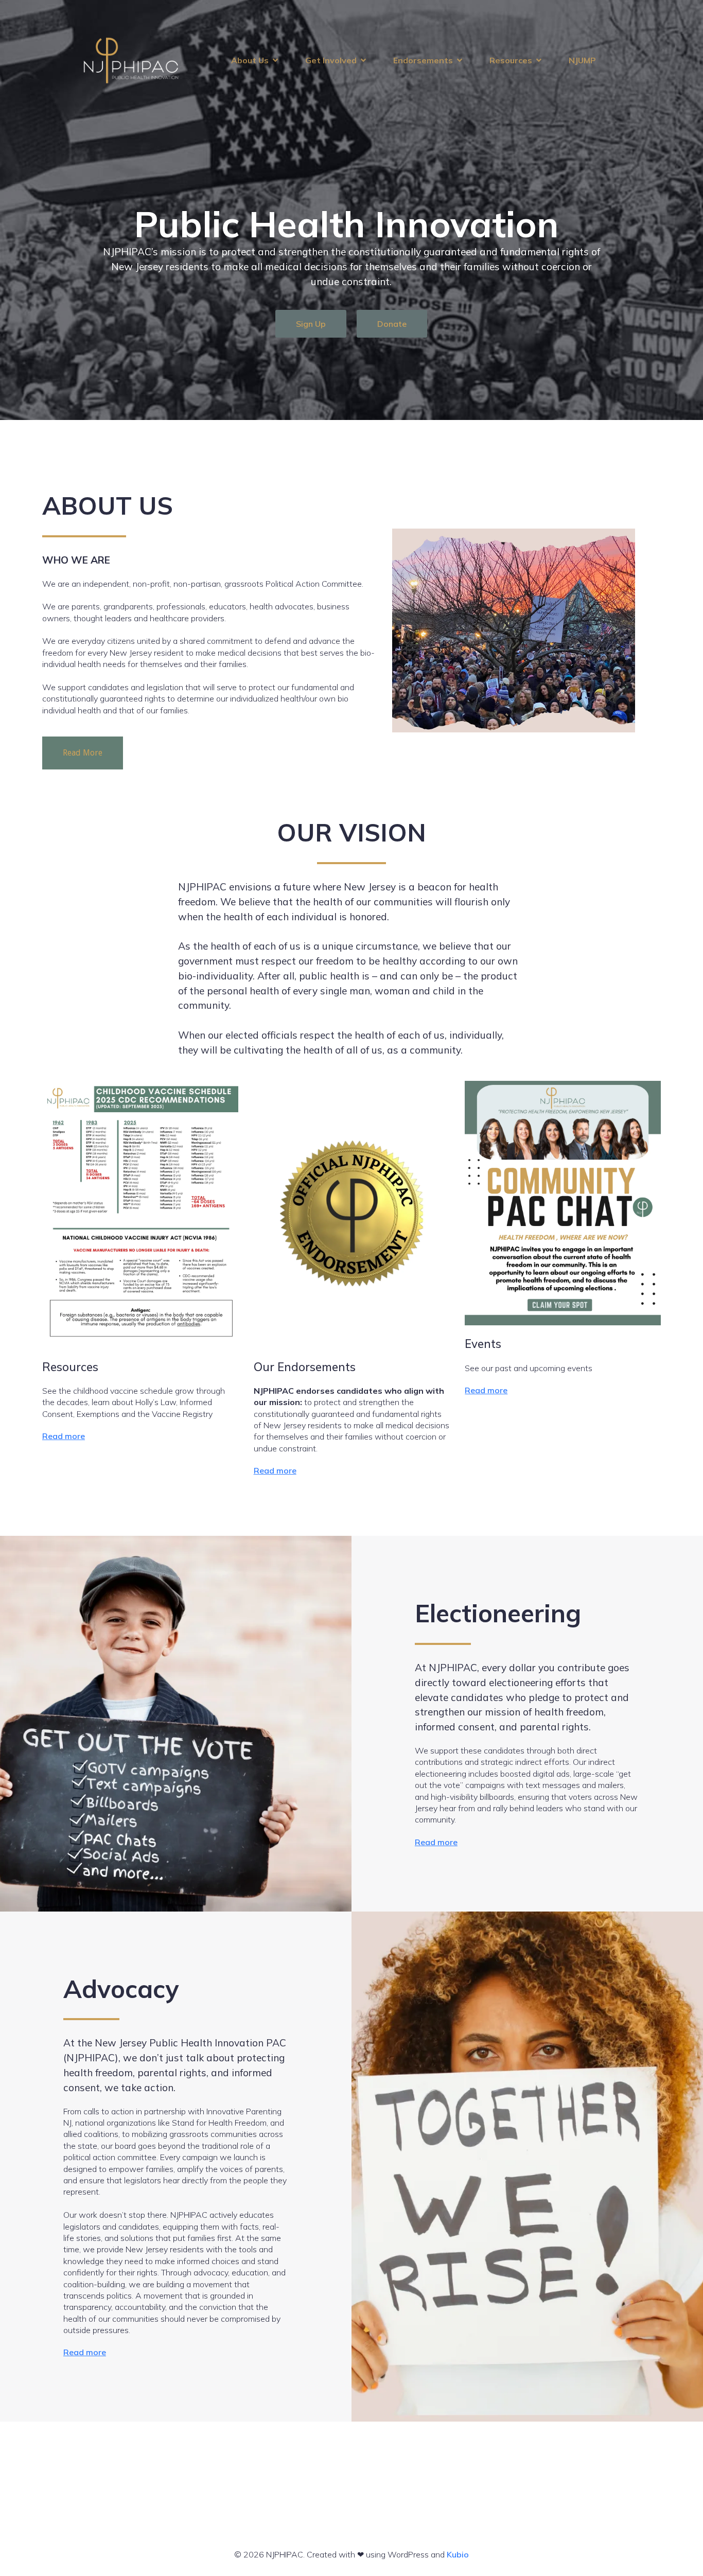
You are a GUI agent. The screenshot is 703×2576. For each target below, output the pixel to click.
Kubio (458, 2554)
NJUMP (582, 60)
